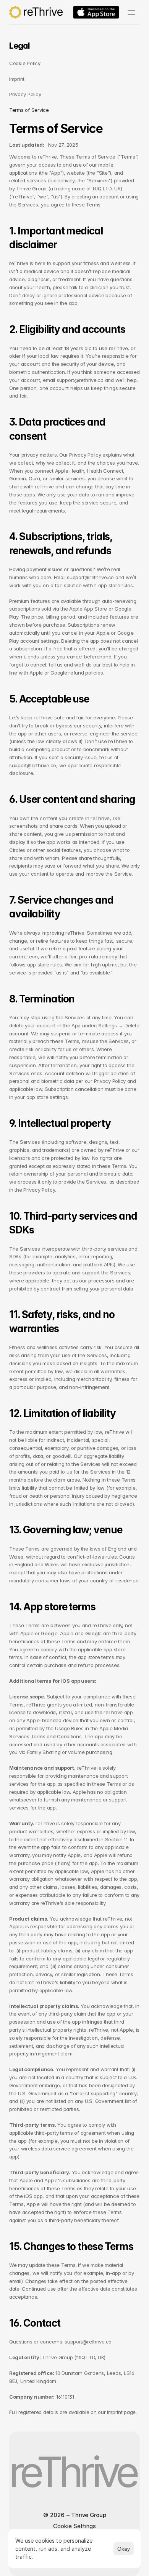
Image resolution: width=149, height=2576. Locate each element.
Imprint (17, 79)
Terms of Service (29, 110)
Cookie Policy (25, 63)
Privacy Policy (25, 94)
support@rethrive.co (80, 380)
